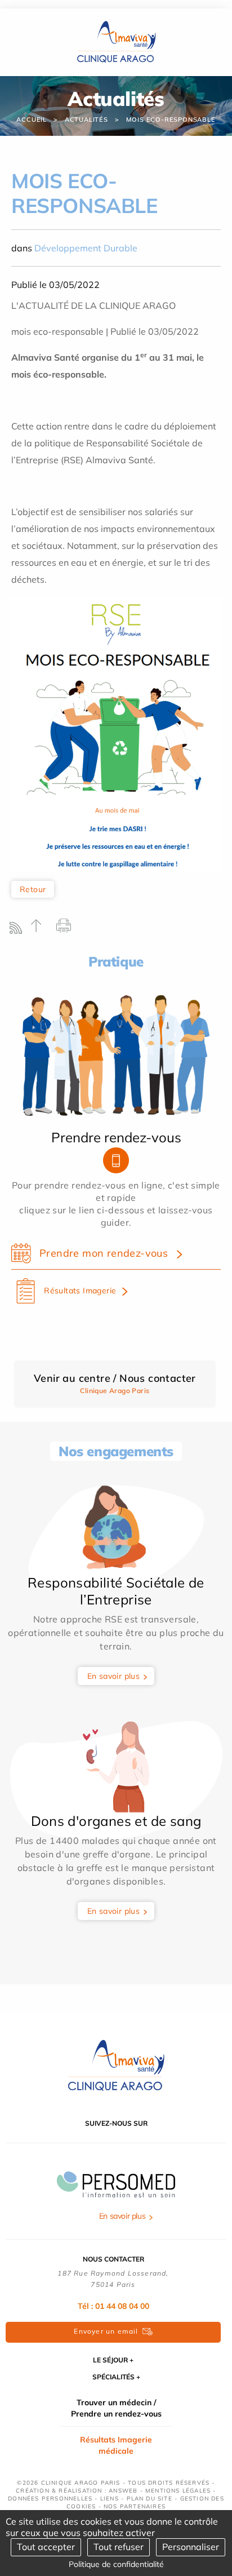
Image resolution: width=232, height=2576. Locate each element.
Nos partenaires (135, 2506)
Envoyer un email (106, 2331)
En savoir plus (114, 1676)
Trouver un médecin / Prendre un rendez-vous (116, 2408)
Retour (33, 889)
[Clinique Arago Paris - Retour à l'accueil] (116, 2065)
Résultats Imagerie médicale (116, 2445)
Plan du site (150, 2499)
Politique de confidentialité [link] (116, 2564)
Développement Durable (86, 248)
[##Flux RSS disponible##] (18, 931)
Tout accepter (46, 2547)
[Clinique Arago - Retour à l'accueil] (116, 41)
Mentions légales (178, 2491)
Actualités (86, 119)
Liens (110, 2499)
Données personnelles (50, 2499)
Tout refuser (119, 2547)
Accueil (32, 119)
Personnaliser (191, 2547)
